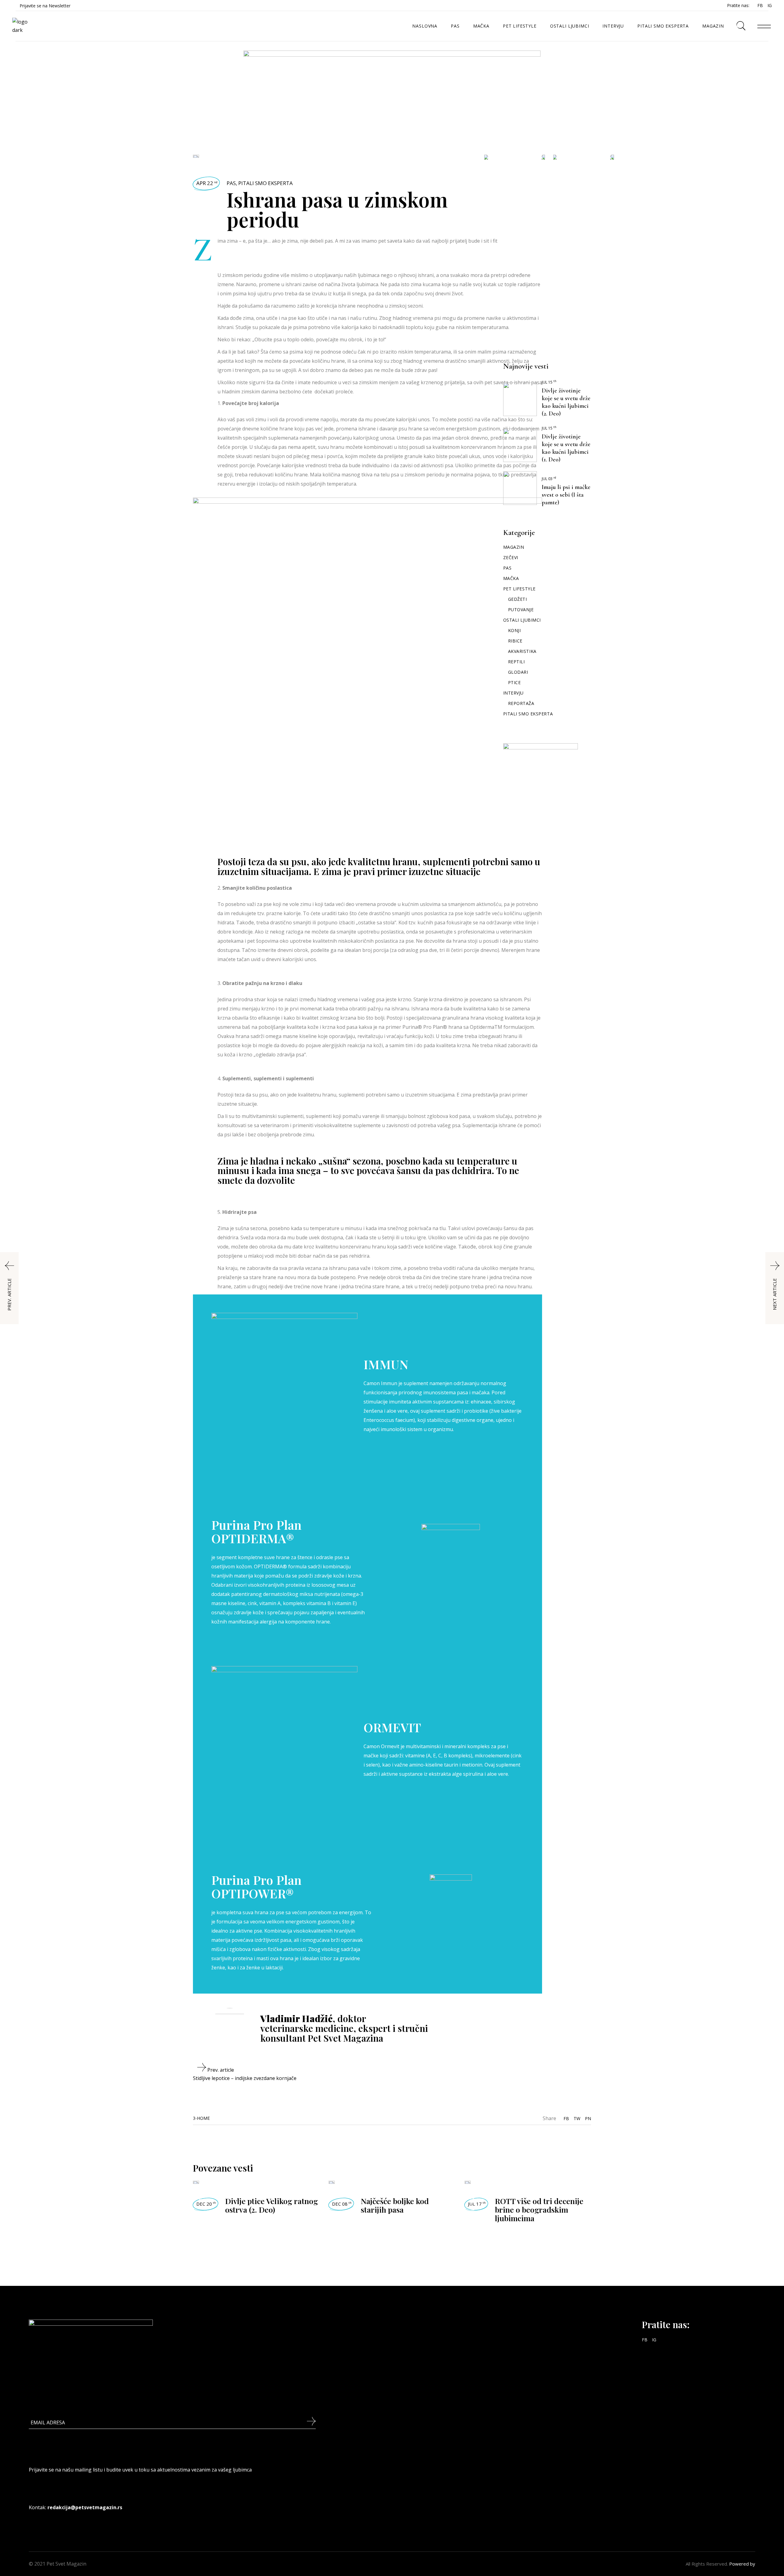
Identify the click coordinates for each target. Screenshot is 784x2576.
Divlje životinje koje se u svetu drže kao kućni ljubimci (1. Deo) (566, 448)
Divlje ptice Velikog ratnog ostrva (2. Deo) (271, 2205)
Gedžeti (518, 599)
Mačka (511, 578)
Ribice (515, 641)
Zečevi (511, 557)
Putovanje (521, 610)
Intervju (513, 693)
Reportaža (521, 703)
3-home (201, 2118)
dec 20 (206, 2204)
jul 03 (549, 479)
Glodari (518, 672)
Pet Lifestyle (519, 589)
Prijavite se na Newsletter (45, 6)
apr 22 (207, 183)
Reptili (516, 662)
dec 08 (342, 2204)
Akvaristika (522, 651)
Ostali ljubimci (522, 620)
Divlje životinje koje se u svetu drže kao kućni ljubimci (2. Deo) (566, 402)
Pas (231, 183)
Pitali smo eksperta (266, 183)
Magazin (514, 547)
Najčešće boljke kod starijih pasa (395, 2205)
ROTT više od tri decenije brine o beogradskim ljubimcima (539, 2209)
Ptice (514, 682)
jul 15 (549, 382)
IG (770, 5)
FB (760, 5)
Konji (514, 630)
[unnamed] (392, 88)
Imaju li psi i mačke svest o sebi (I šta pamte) (566, 495)
